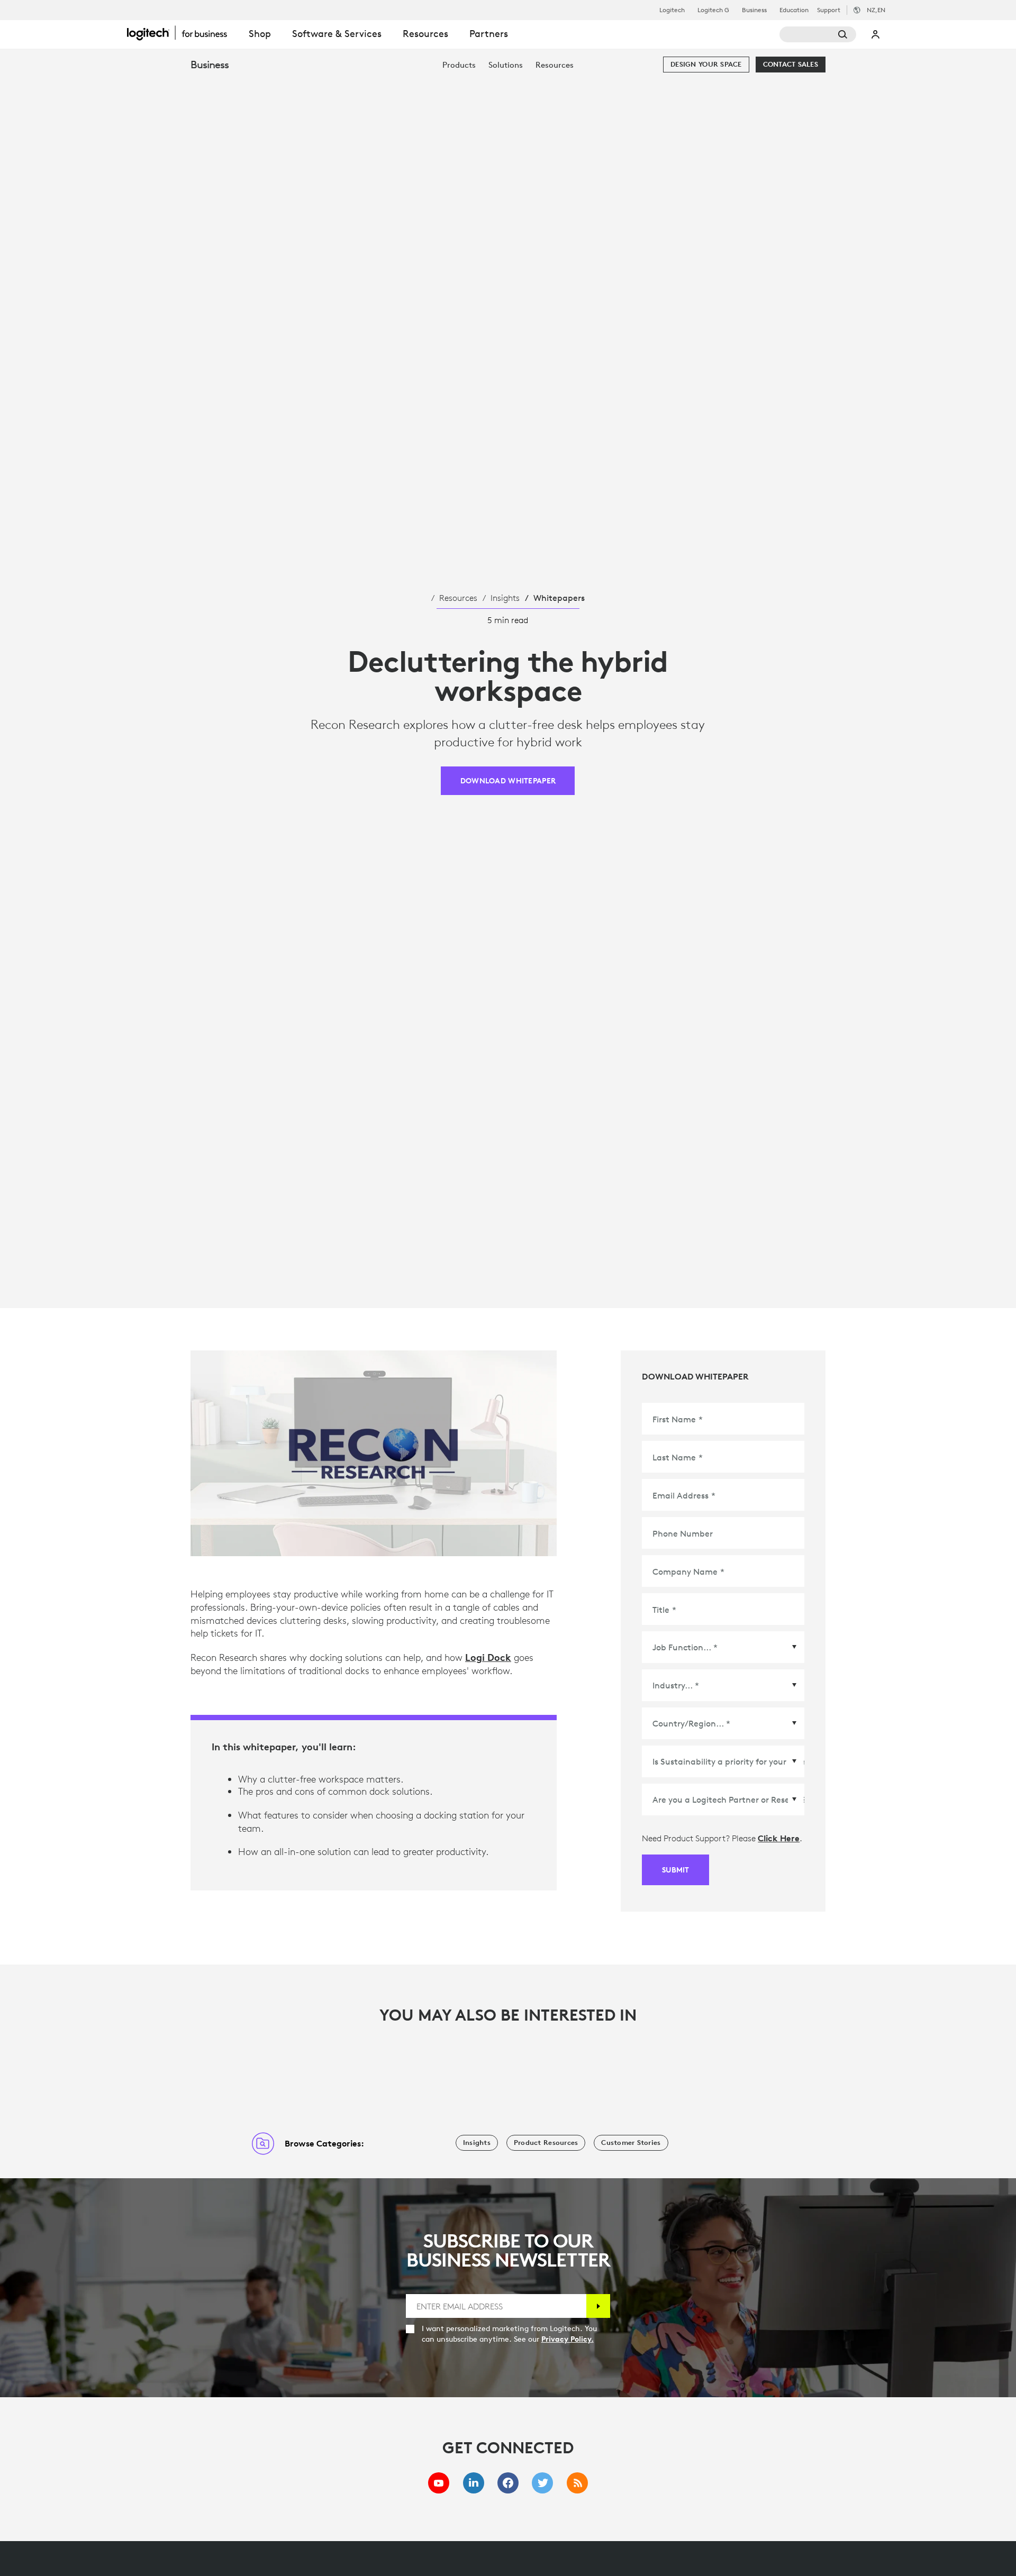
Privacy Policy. (568, 2339)
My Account (876, 34)
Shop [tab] (260, 34)
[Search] (818, 34)
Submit (675, 1870)
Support (829, 10)
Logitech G (713, 10)
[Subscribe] (598, 2306)
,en (876, 10)
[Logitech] (183, 33)
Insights (505, 598)
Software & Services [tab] (337, 34)
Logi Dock (488, 1657)
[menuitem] (459, 65)
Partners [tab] (489, 34)
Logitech (672, 10)
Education (794, 10)
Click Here (779, 1838)
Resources (458, 598)
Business (754, 10)
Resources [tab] (425, 34)
